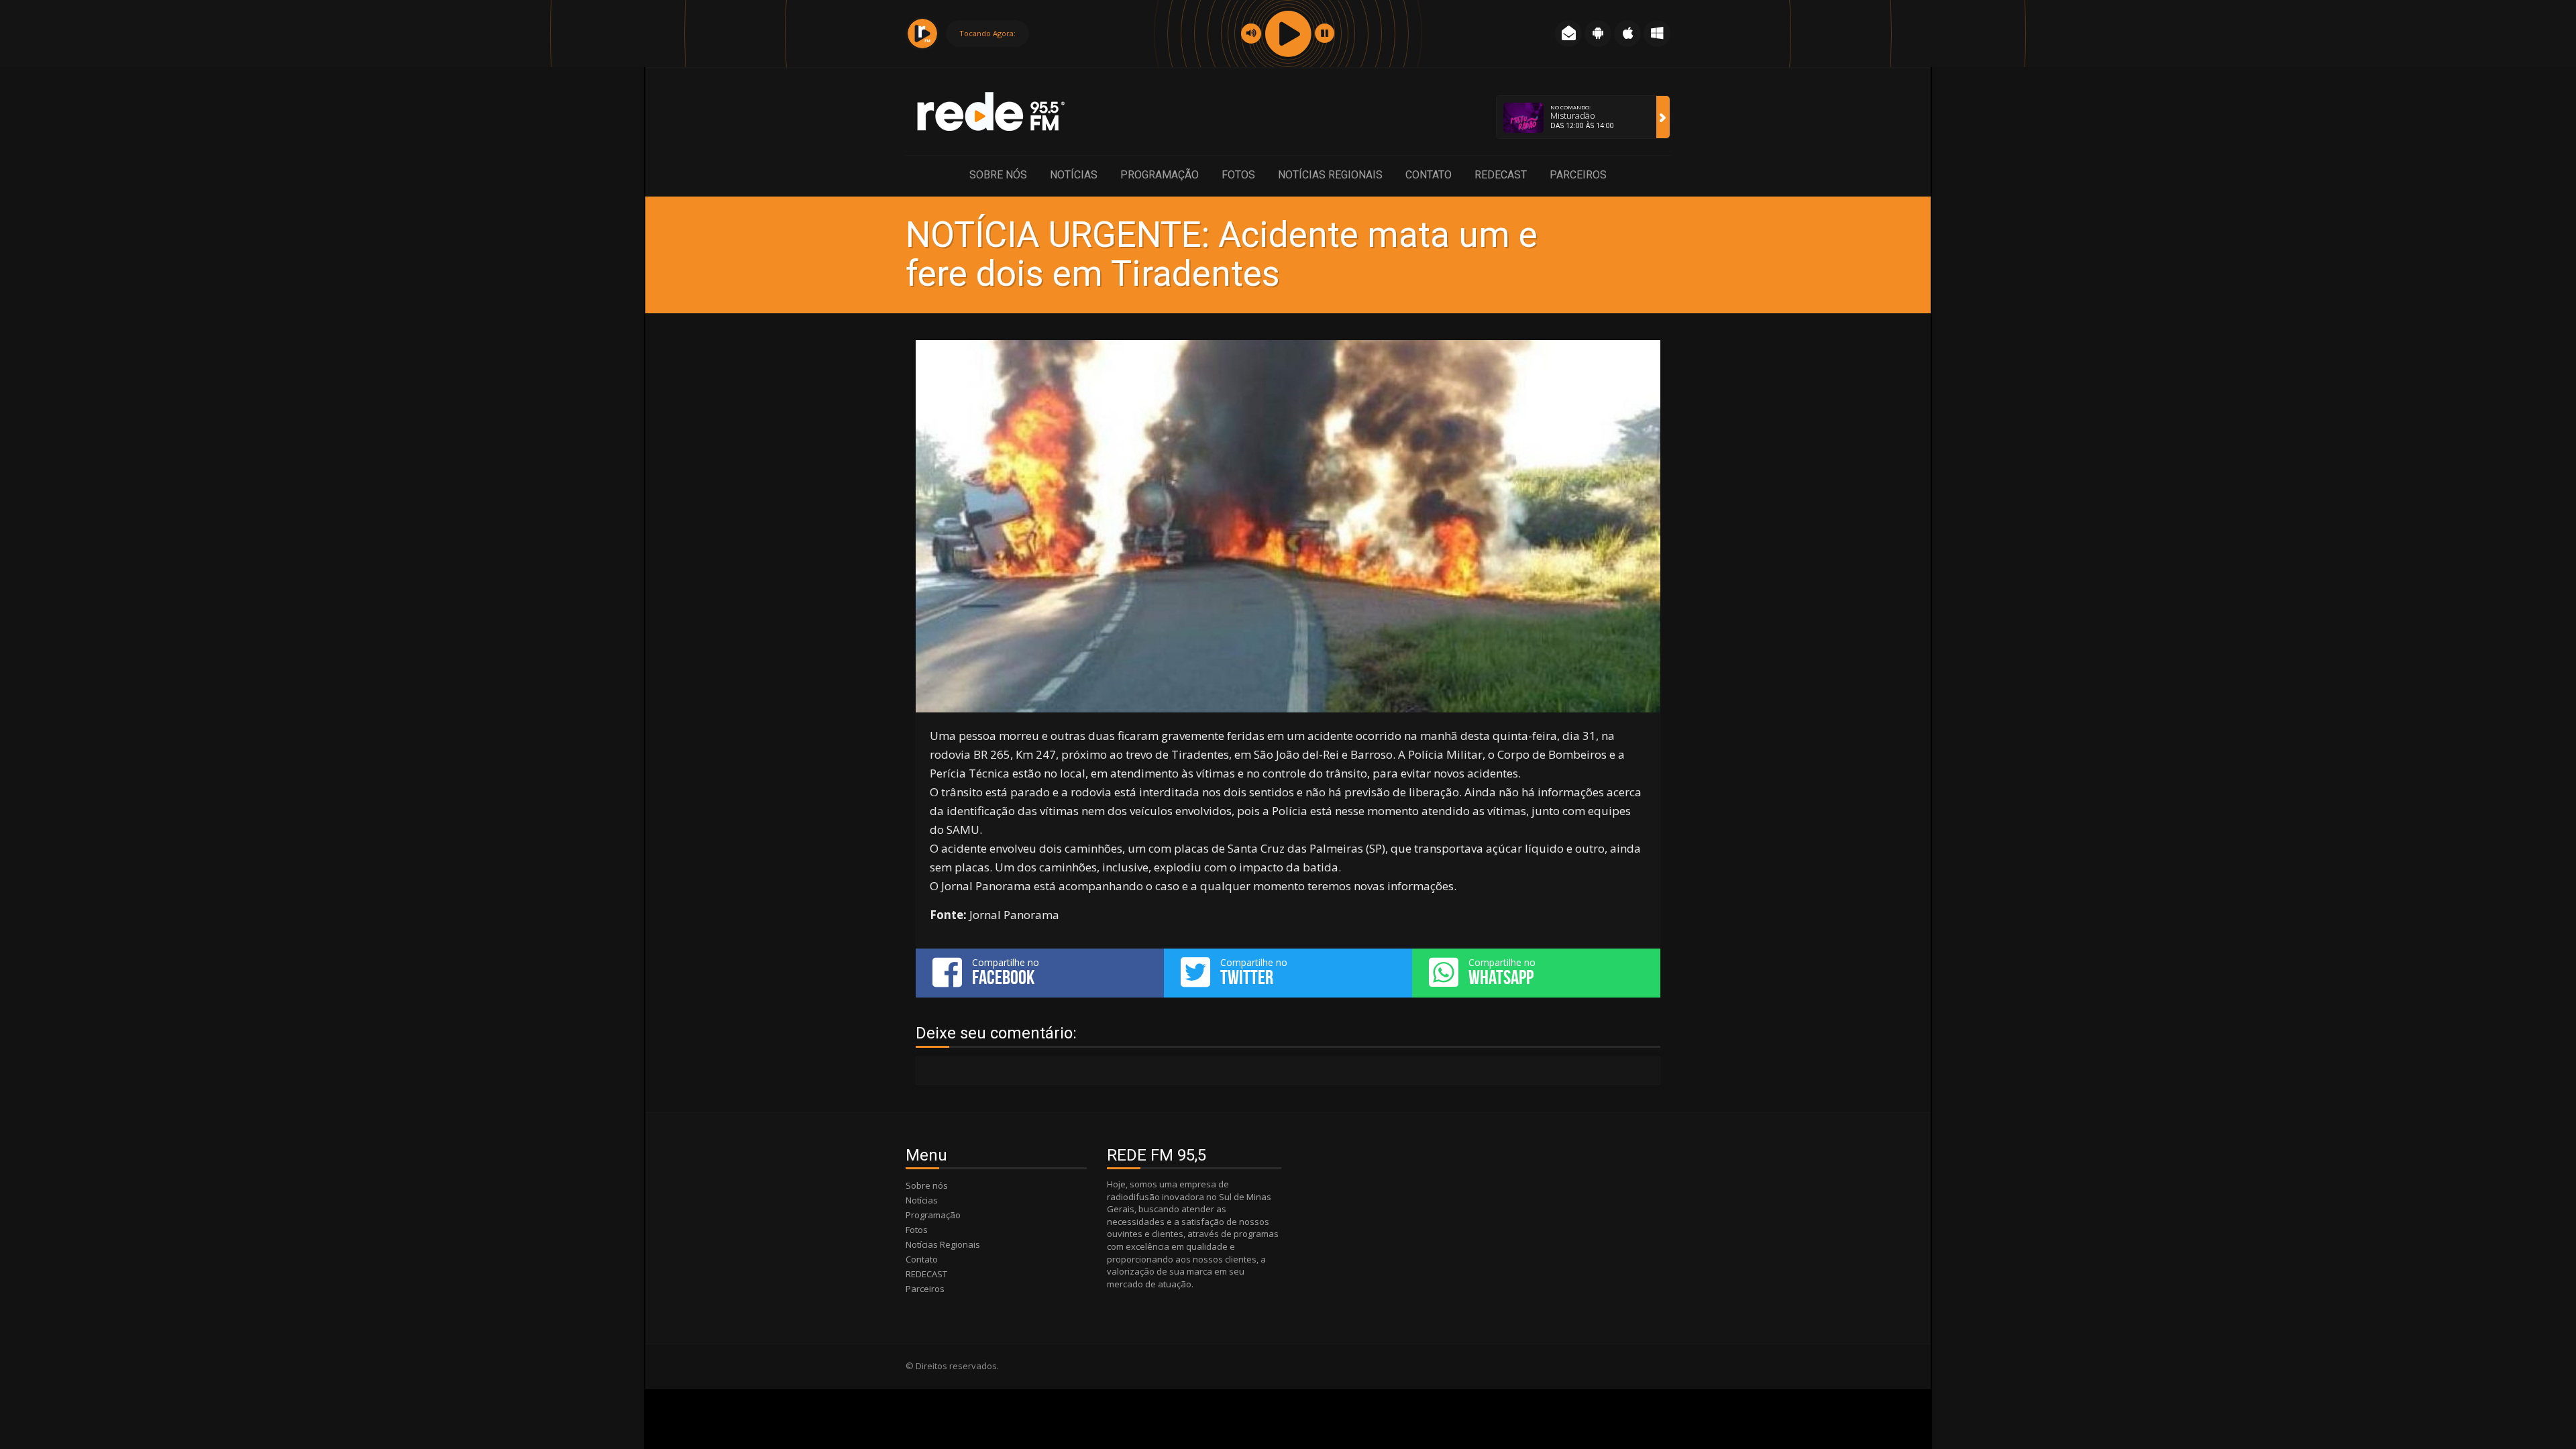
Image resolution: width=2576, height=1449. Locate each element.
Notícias (1074, 175)
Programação (1160, 175)
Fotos (1238, 175)
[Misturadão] (1663, 117)
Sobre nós (998, 175)
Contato (1429, 175)
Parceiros (1578, 175)
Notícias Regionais (1330, 175)
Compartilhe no (1006, 972)
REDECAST (1501, 175)
